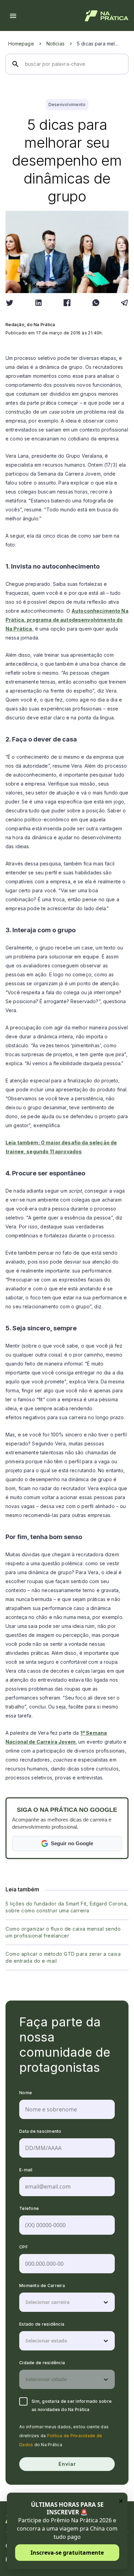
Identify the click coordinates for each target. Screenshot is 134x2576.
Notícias (55, 44)
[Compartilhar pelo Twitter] (10, 303)
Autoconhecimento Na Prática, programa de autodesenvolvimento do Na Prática (67, 620)
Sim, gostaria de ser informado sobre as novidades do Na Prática (72, 2405)
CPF (24, 2247)
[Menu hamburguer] (13, 16)
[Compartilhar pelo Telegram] (124, 303)
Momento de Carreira (42, 2286)
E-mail (26, 2170)
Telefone (29, 2208)
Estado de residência (42, 2324)
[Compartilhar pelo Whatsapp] (96, 303)
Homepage (21, 44)
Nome (26, 2093)
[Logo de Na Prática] (107, 16)
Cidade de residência (42, 2363)
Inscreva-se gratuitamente (67, 2553)
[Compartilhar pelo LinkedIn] (38, 303)
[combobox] (26, 2302)
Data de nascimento (40, 2131)
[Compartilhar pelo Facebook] (67, 303)
